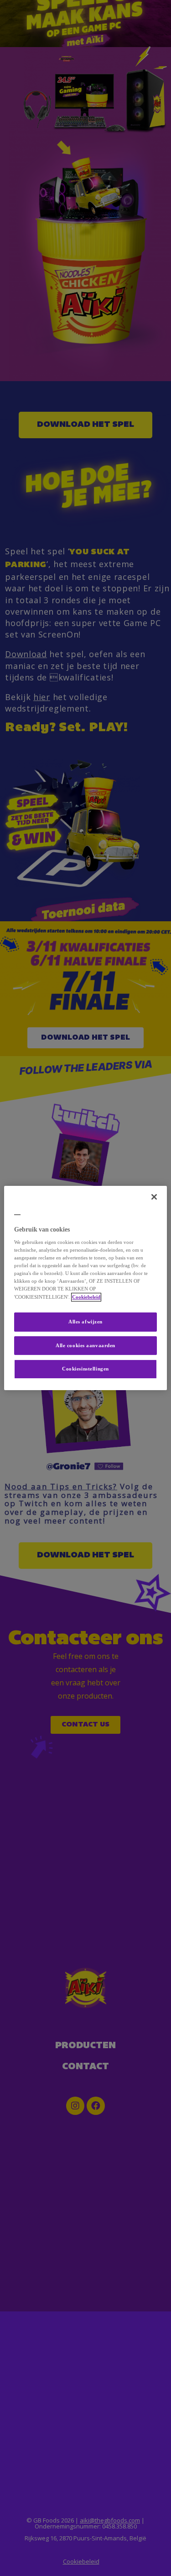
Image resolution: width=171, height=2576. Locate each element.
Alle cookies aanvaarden (85, 1346)
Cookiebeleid (86, 1297)
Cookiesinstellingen (85, 1369)
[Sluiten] (154, 1197)
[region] (85, 1288)
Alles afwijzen (85, 1322)
